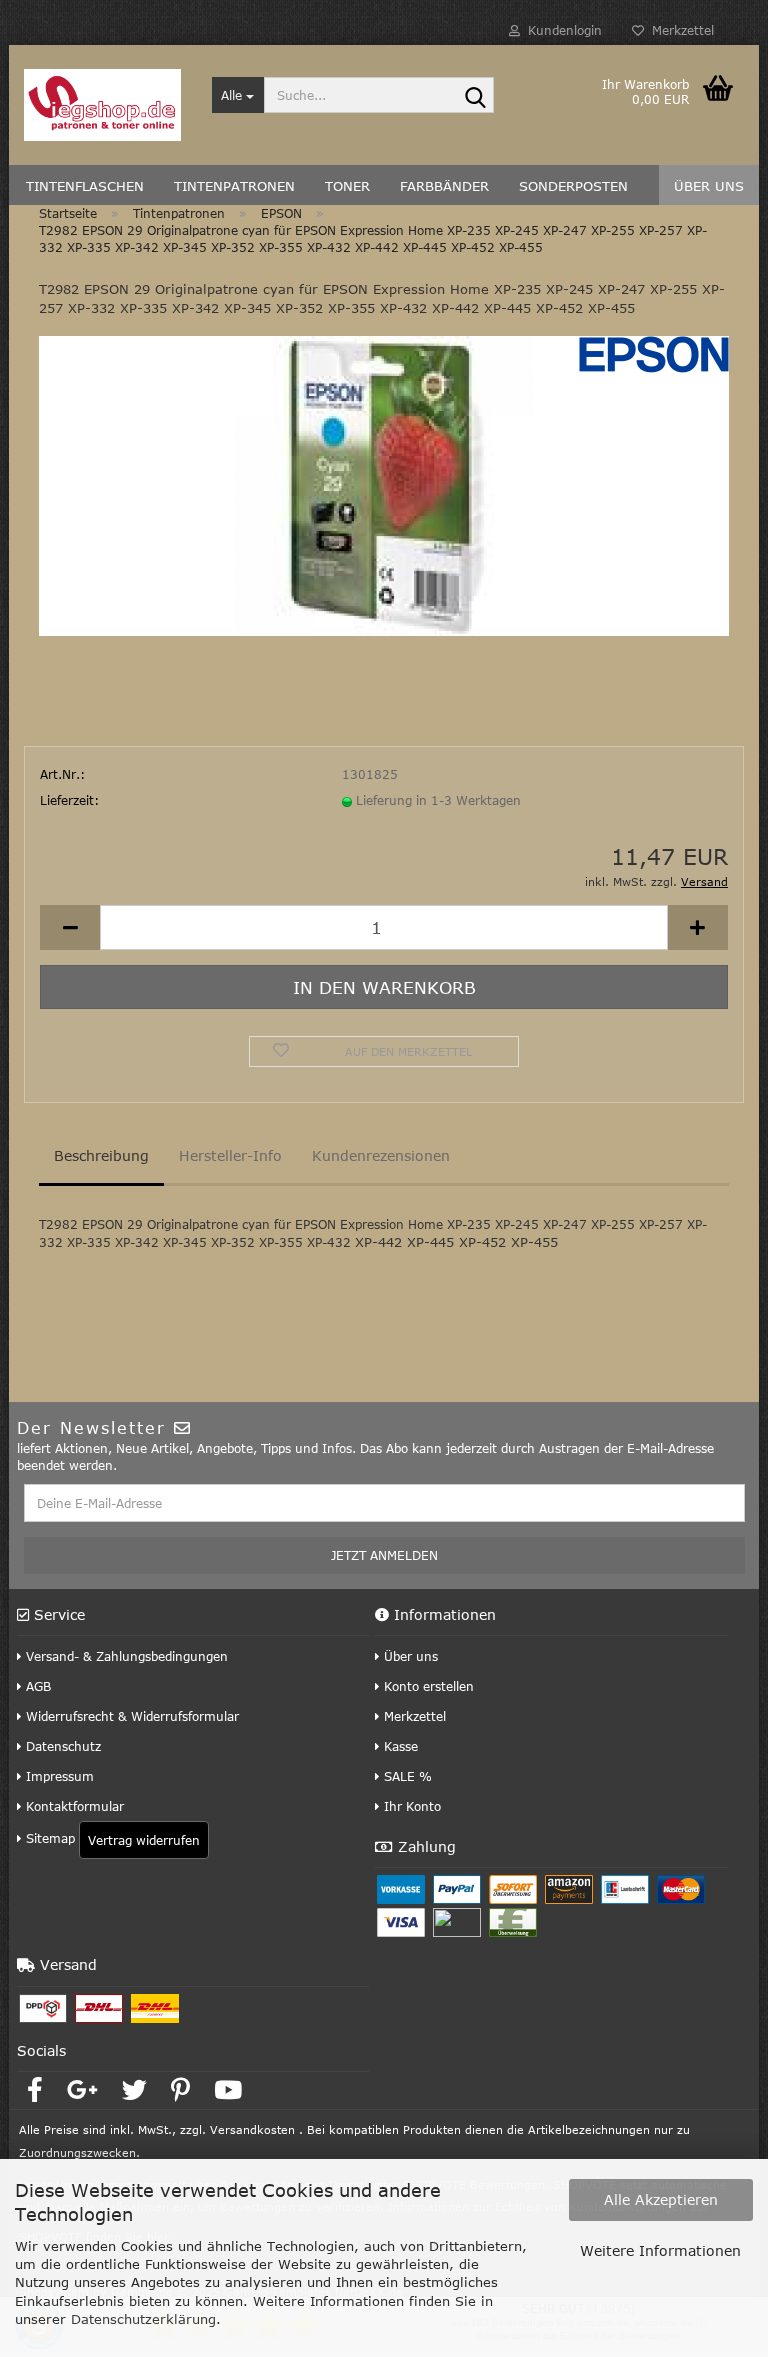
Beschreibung (101, 1155)
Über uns (409, 1656)
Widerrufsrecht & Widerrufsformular (130, 1716)
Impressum (58, 1776)
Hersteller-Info (230, 1155)
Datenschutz (61, 1746)
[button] (70, 927)
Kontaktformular (73, 1806)
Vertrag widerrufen (144, 1840)
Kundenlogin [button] (561, 30)
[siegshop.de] (103, 105)
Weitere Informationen (660, 2250)
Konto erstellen (427, 1686)
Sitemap (48, 1838)
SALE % (406, 1776)
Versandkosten (252, 2129)
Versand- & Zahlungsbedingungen (125, 1656)
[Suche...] (475, 96)
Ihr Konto (410, 1806)
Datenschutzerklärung (143, 2319)
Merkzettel (679, 30)
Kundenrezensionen (381, 1155)
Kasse (399, 1746)
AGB (36, 1686)
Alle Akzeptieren (661, 2199)
